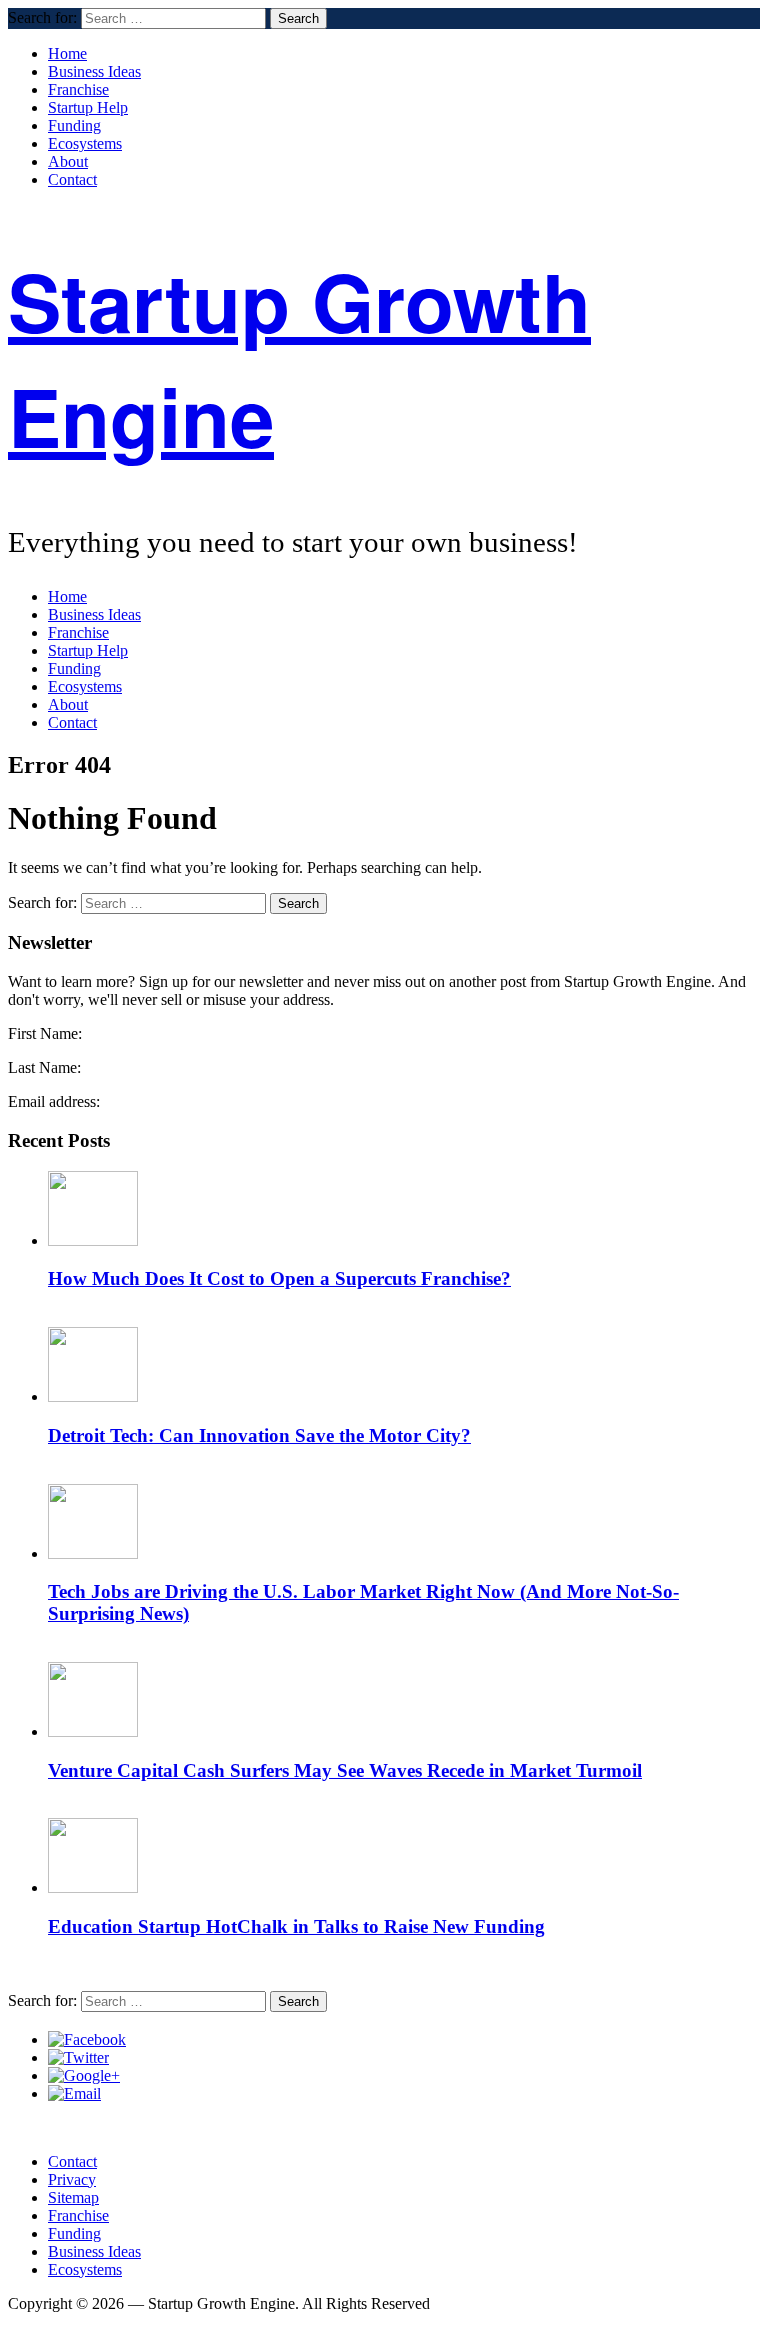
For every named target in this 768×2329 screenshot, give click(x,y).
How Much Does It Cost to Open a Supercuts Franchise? (279, 1278)
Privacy (72, 2179)
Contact (72, 179)
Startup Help (88, 107)
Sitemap (73, 2197)
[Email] (74, 2093)
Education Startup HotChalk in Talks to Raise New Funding (296, 1926)
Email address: (54, 1101)
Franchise (78, 89)
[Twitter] (78, 2057)
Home (67, 53)
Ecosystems (85, 143)
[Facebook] (87, 2039)
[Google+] (84, 2075)
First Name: (45, 1033)
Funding (74, 125)
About (68, 161)
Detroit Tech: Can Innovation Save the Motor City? (259, 1435)
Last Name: (44, 1067)
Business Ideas (94, 71)
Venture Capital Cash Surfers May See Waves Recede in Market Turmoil (345, 1770)
